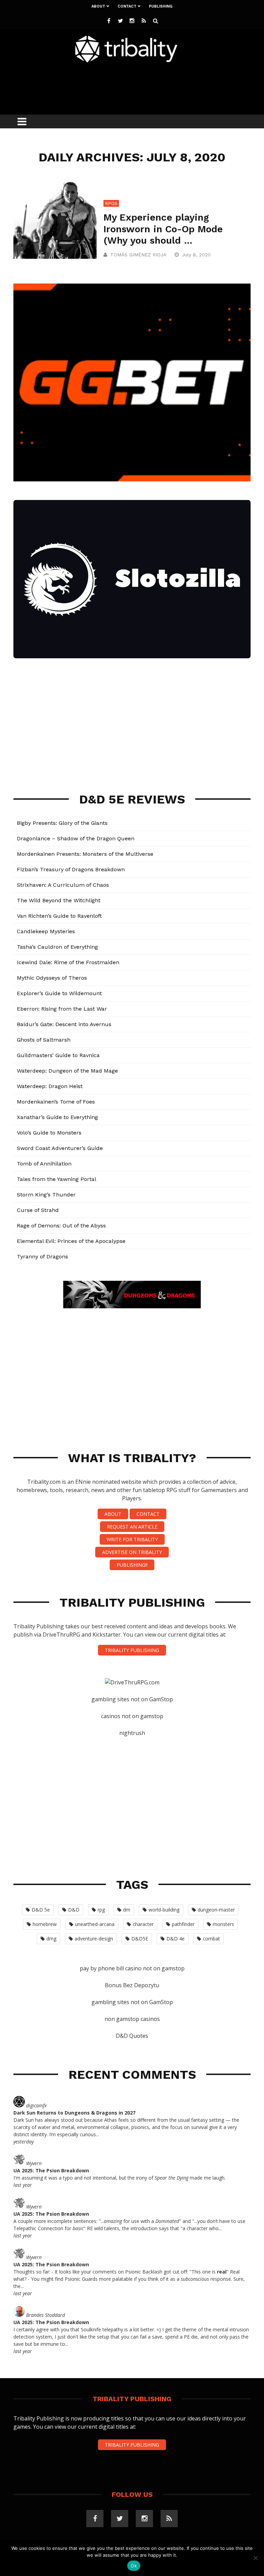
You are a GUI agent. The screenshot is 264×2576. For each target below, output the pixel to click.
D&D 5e (41, 1910)
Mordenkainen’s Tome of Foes (56, 1102)
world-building (164, 1910)
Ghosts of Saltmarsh (44, 1040)
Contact (127, 6)
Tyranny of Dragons (42, 1257)
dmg (51, 1939)
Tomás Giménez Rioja (138, 255)
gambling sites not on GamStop (132, 1699)
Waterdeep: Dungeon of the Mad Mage (67, 1071)
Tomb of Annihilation (44, 1164)
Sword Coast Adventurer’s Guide (60, 1148)
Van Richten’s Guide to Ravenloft (59, 916)
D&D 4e (175, 1939)
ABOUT (113, 1514)
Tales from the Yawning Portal (57, 1179)
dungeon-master (216, 1910)
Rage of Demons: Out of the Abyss (61, 1226)
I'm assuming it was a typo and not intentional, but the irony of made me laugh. (119, 2178)
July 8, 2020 (197, 255)
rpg (101, 1910)
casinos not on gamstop (132, 1716)
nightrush (132, 1733)
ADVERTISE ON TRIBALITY (132, 1552)
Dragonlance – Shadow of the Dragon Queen (76, 838)
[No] (255, 2558)
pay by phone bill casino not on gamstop (132, 1968)
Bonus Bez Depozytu (132, 1985)
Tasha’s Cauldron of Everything (57, 947)
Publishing (161, 6)
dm (127, 1910)
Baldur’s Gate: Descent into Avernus (64, 1024)
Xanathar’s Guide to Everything (57, 1117)
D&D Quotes (132, 2036)
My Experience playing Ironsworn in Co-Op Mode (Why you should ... (163, 229)
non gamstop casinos (132, 2019)
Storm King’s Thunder (46, 1195)
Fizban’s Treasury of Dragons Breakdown (71, 869)
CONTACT (148, 1514)
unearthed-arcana (95, 1924)
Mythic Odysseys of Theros (52, 978)
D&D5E (140, 1939)
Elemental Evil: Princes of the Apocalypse (71, 1241)
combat (211, 1939)
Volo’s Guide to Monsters (49, 1133)
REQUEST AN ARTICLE (132, 1527)
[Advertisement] (139, 87)
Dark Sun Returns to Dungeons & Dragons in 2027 (74, 2113)
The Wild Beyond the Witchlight (59, 900)
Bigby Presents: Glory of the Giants (62, 823)
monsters (223, 1924)
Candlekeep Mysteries (46, 931)
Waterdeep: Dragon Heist (50, 1086)
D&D (74, 1910)
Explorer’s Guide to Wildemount (59, 993)
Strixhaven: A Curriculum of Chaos (63, 885)
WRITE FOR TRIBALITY (132, 1539)
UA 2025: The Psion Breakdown (51, 2170)
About (98, 6)
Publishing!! (132, 1565)
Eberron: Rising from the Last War (62, 1009)
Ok (134, 2566)
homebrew (45, 1924)
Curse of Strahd (38, 1210)
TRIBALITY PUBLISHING (132, 1650)
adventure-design (94, 1939)
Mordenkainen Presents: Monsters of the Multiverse (85, 854)
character (143, 1924)
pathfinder (183, 1924)
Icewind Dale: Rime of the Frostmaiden (68, 962)
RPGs (111, 203)
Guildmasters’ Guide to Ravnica (58, 1055)
